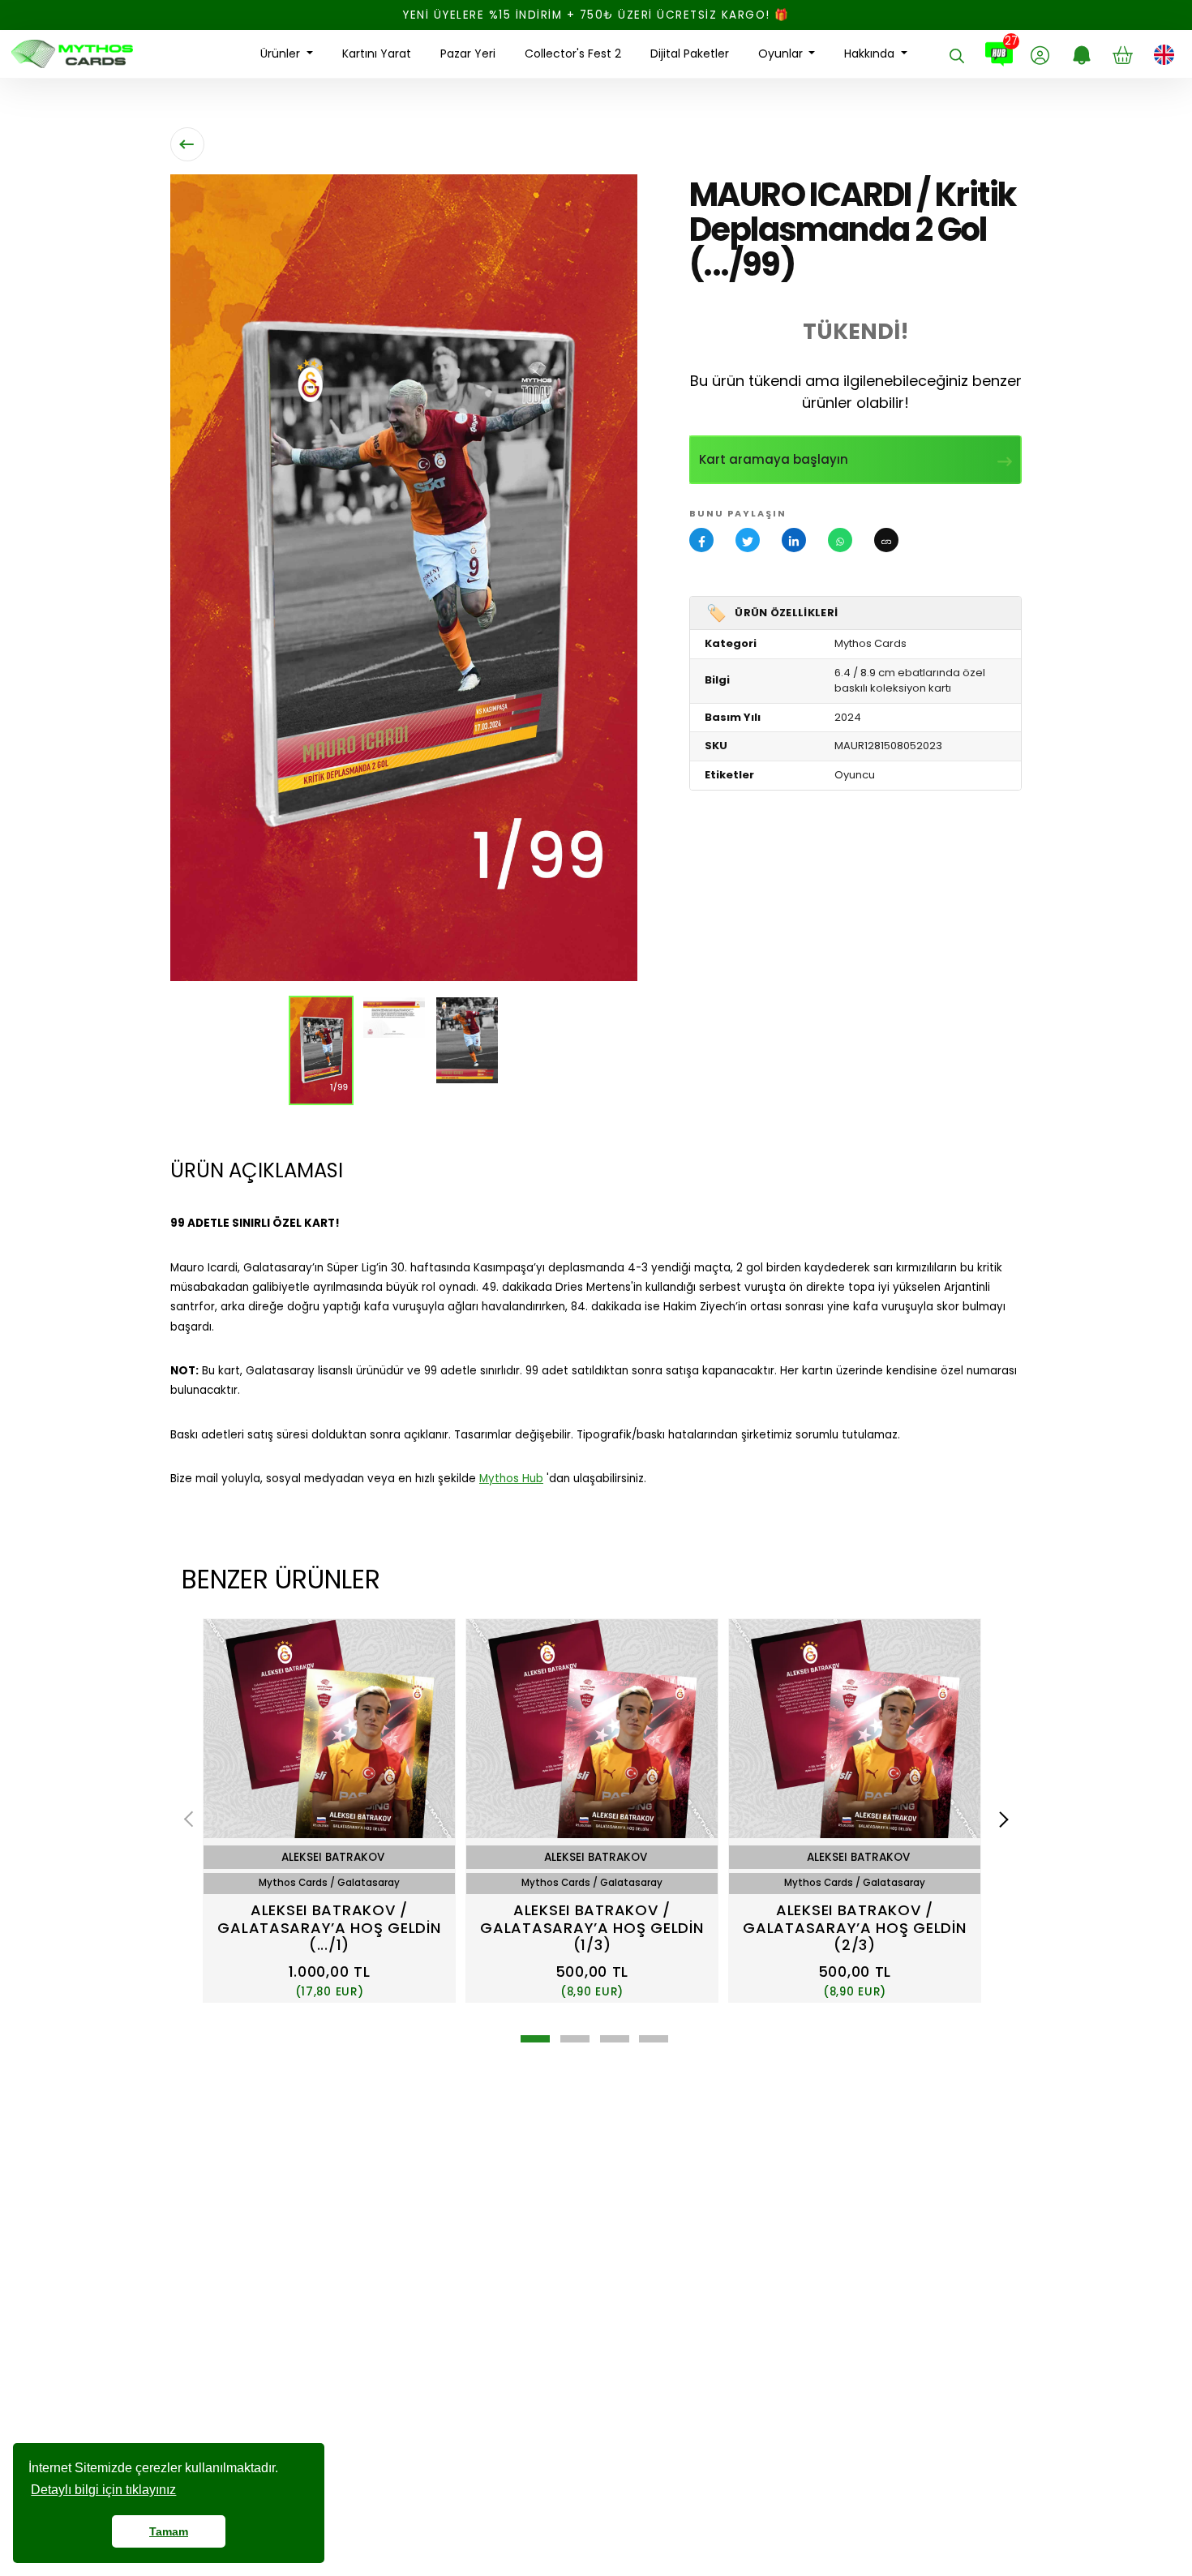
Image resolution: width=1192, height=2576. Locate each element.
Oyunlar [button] (782, 54)
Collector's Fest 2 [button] (573, 54)
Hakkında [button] (871, 54)
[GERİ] (187, 144)
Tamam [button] (169, 2531)
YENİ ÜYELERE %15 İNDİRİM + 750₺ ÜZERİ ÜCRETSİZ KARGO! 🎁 (596, 15)
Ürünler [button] (282, 54)
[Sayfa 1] (535, 2039)
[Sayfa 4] (654, 2039)
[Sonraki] (1001, 1819)
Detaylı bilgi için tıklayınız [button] (103, 2490)
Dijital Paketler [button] (690, 54)
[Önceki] (192, 1819)
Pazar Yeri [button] (468, 54)
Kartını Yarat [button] (377, 54)
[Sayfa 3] (615, 2039)
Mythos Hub (511, 1479)
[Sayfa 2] (575, 2039)
